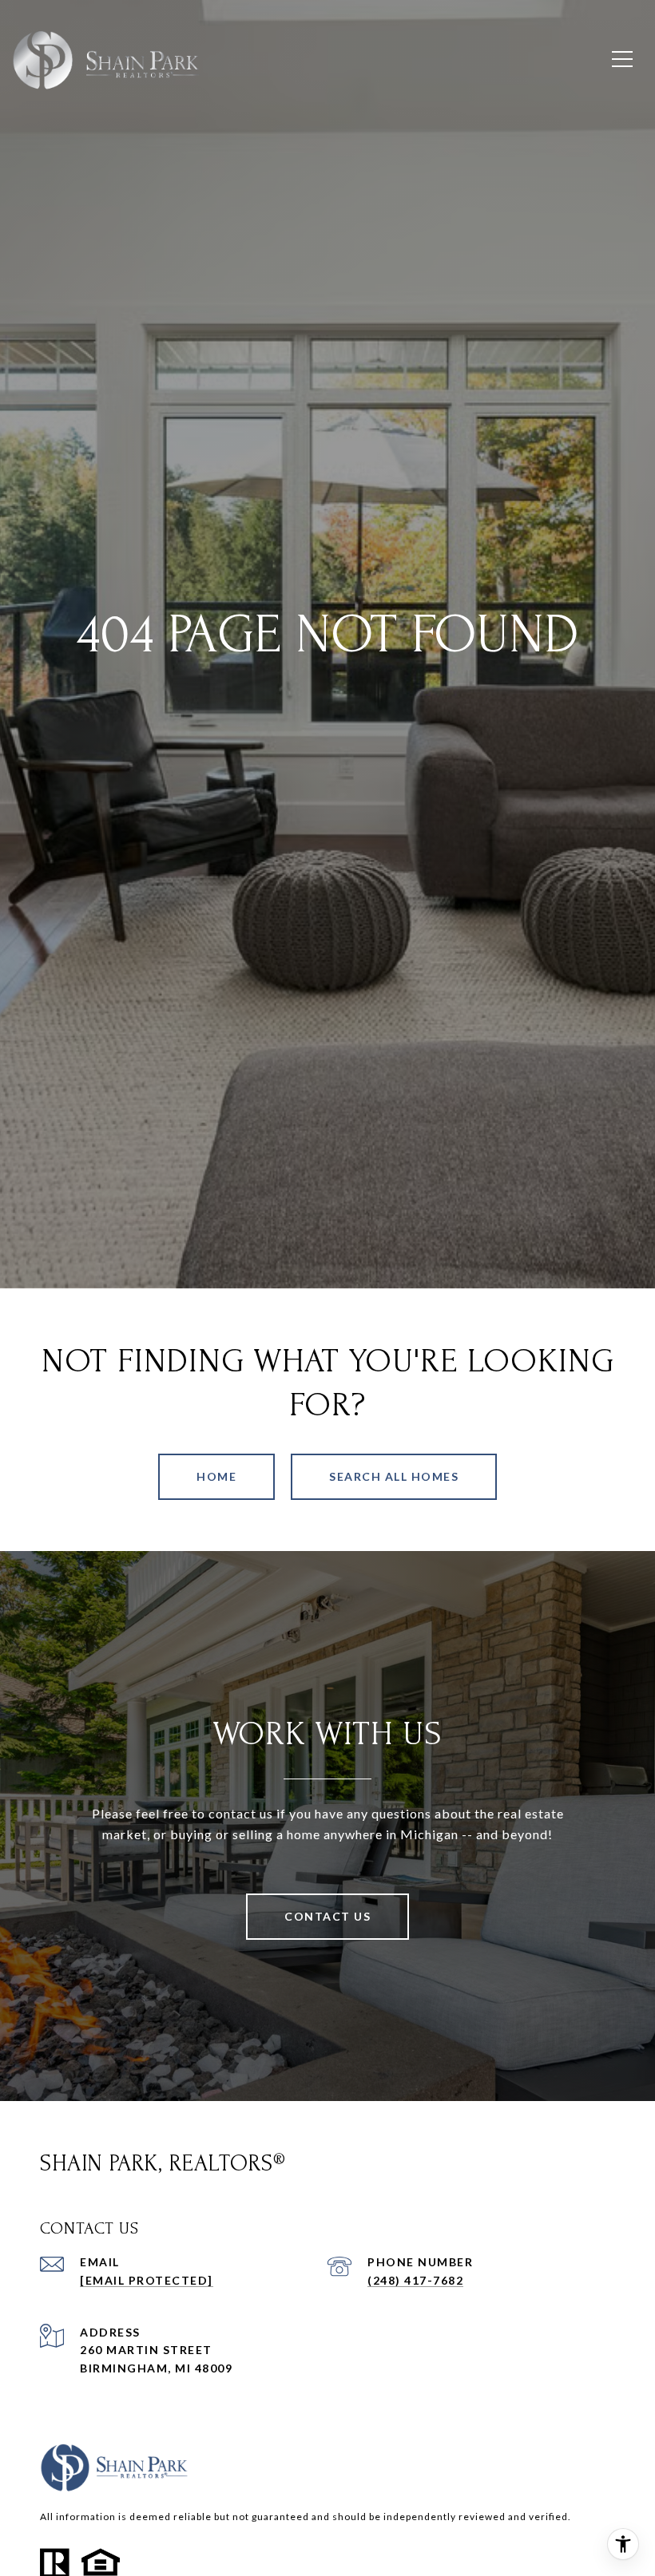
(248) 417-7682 (415, 2280)
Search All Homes (394, 1476)
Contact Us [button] (327, 1916)
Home (216, 1476)
